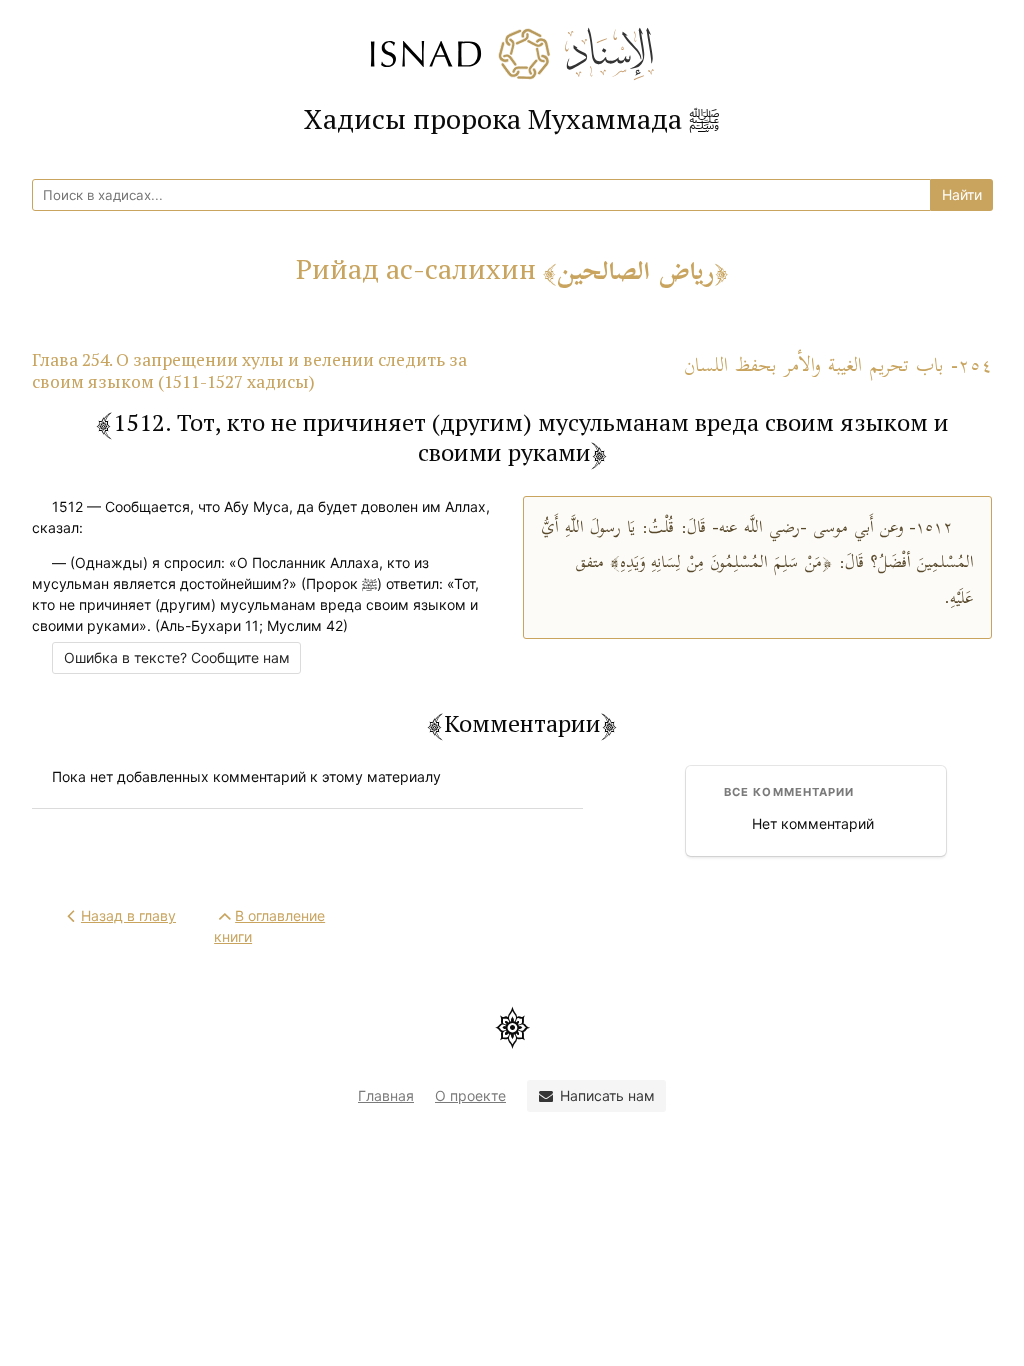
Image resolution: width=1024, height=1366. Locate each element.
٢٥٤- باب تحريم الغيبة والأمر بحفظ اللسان (838, 366)
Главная (386, 1095)
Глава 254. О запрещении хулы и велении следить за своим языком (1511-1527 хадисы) (249, 370)
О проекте (470, 1095)
